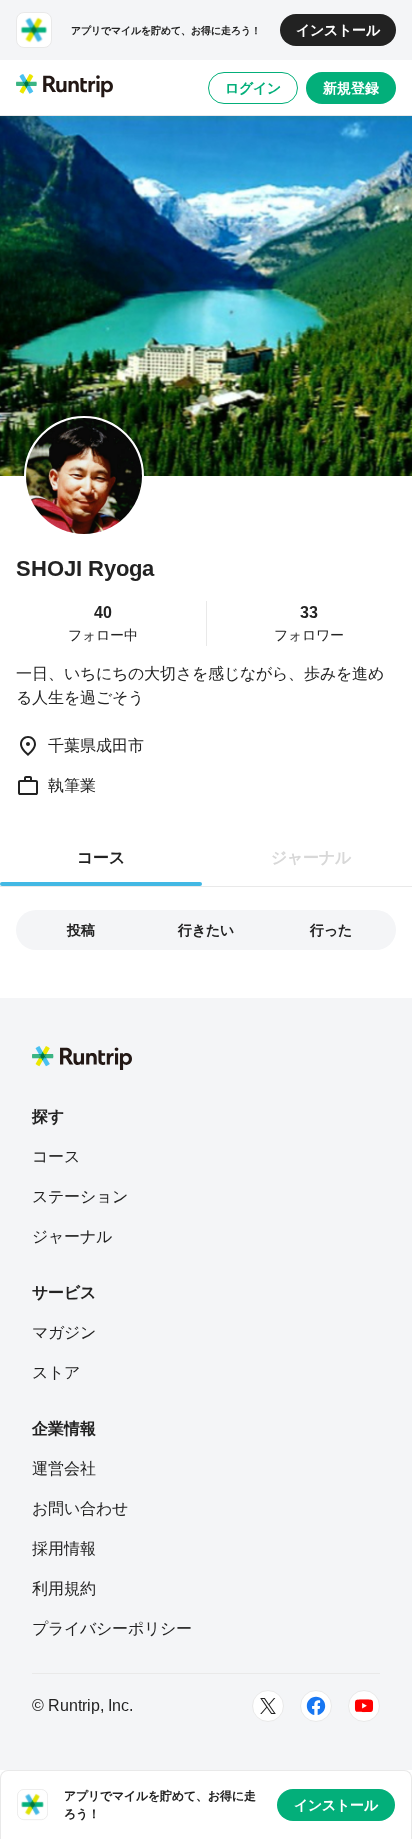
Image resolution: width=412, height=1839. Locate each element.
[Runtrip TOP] (64, 87)
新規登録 (351, 88)
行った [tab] (331, 930)
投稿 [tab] (81, 930)
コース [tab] (101, 857)
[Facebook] (316, 1706)
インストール (338, 30)
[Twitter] (268, 1706)
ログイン (253, 88)
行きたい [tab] (206, 930)
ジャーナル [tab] (311, 857)
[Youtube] (364, 1706)
